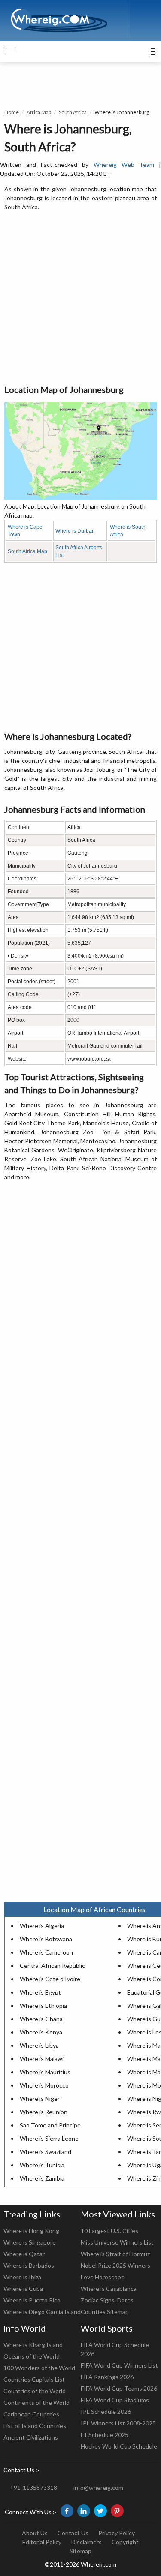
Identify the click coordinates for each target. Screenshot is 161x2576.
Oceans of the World (32, 2356)
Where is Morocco (44, 2085)
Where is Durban (75, 531)
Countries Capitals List (34, 2379)
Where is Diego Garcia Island (42, 2312)
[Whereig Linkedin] (84, 2511)
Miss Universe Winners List (117, 2242)
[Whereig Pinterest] (117, 2511)
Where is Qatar (24, 2254)
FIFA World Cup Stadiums (115, 2400)
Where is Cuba (23, 2288)
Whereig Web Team (124, 164)
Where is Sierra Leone (49, 2138)
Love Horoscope (103, 2277)
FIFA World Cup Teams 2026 (119, 2388)
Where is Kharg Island (33, 2345)
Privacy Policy (117, 2533)
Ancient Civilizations (31, 2437)
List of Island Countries (35, 2426)
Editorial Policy (42, 2542)
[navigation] (10, 51)
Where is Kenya (41, 2032)
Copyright (125, 2542)
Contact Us (73, 2533)
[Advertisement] (80, 298)
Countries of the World (35, 2391)
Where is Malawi (42, 2059)
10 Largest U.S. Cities (109, 2231)
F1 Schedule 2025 (105, 2435)
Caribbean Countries (31, 2414)
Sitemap (80, 2551)
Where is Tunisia (42, 2165)
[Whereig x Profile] (100, 2511)
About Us (35, 2533)
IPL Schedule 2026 (106, 2412)
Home (12, 112)
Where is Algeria (42, 1926)
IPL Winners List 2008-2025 (118, 2423)
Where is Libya (39, 2045)
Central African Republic (52, 1966)
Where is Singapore (30, 2242)
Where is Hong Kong (31, 2231)
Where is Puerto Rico (32, 2300)
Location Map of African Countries (94, 1909)
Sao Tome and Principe (50, 2125)
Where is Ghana (41, 2019)
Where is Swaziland (46, 2152)
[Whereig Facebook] (67, 2511)
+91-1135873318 (33, 2487)
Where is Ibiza (22, 2277)
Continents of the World (36, 2403)
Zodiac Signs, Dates (107, 2300)
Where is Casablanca (109, 2288)
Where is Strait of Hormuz (115, 2254)
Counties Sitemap (105, 2312)
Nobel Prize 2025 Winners (115, 2265)
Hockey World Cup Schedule (119, 2446)
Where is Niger (40, 2098)
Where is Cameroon (46, 1952)
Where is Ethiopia (43, 2005)
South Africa (73, 112)
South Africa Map (27, 551)
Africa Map (39, 112)
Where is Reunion (44, 2112)
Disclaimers (87, 2542)
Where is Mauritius (45, 2072)
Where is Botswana (46, 1939)
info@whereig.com (98, 2487)
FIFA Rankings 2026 (107, 2377)
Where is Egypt (40, 1992)
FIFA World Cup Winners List (119, 2365)
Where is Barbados (29, 2265)
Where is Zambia (42, 2178)
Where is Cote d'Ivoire (50, 1979)
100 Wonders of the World (39, 2368)
